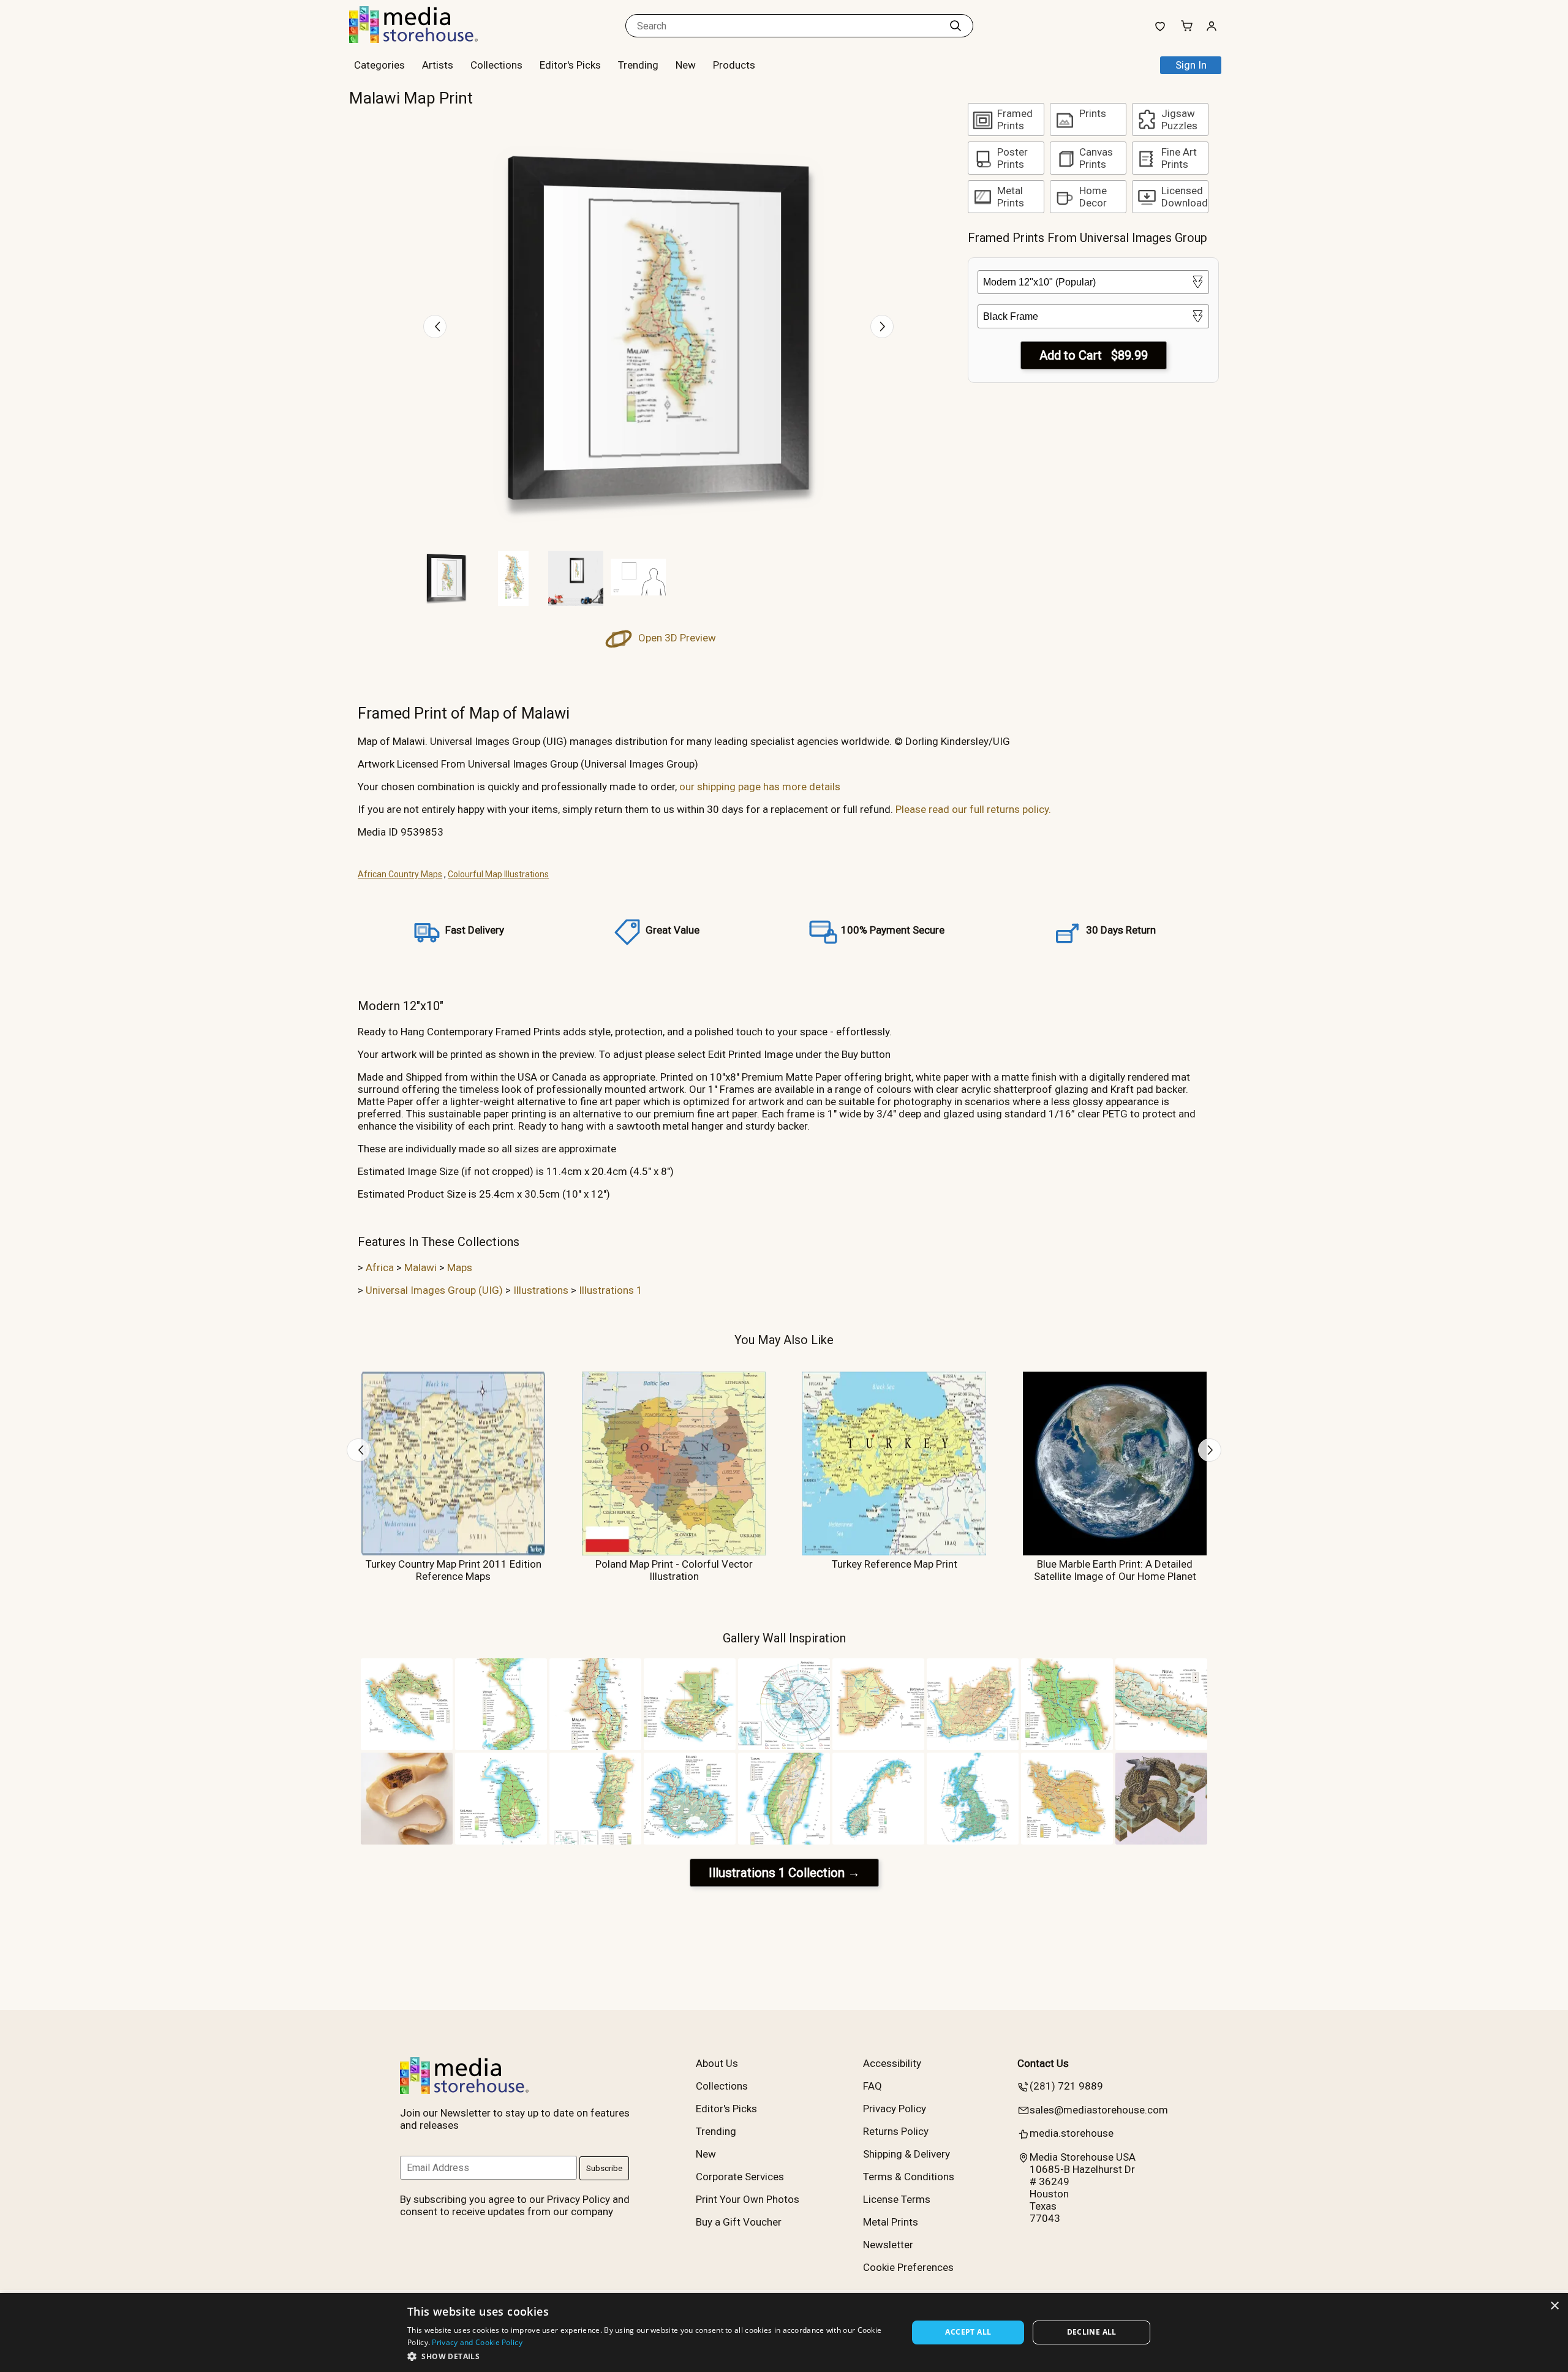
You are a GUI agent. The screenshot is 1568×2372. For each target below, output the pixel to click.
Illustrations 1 (611, 1290)
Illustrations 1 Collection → (784, 1873)
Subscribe (604, 2168)
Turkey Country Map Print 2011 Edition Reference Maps (454, 1570)
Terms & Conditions (909, 2177)
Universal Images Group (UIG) (434, 1290)
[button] (650, 2356)
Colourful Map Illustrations (498, 874)
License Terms (897, 2199)
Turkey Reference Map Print (895, 1564)
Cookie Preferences (908, 2267)
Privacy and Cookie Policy (477, 2342)
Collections (496, 65)
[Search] (956, 26)
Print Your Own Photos (748, 2199)
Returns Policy (896, 2131)
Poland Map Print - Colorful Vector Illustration (674, 1570)
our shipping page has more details (760, 787)
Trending (638, 65)
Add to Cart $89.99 (1094, 355)
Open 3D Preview (676, 638)
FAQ (873, 2086)
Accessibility (892, 2063)
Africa (380, 1267)
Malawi (420, 1267)
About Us (717, 2063)
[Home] (426, 39)
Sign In (1191, 65)
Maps (460, 1267)
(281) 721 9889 (1066, 2086)
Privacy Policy (895, 2109)
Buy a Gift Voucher (739, 2222)
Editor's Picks (570, 65)
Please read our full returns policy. (973, 809)
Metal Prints (891, 2222)
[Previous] (435, 327)
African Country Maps (400, 874)
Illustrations (541, 1290)
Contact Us (1043, 2063)
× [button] (1554, 2306)
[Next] (882, 327)
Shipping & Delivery (907, 2154)
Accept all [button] (968, 2332)
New (686, 65)
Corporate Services (740, 2177)
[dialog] (784, 2332)
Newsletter (888, 2245)
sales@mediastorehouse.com (1099, 2110)
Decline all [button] (1092, 2332)
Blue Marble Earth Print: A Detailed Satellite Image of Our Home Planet (1115, 1570)
